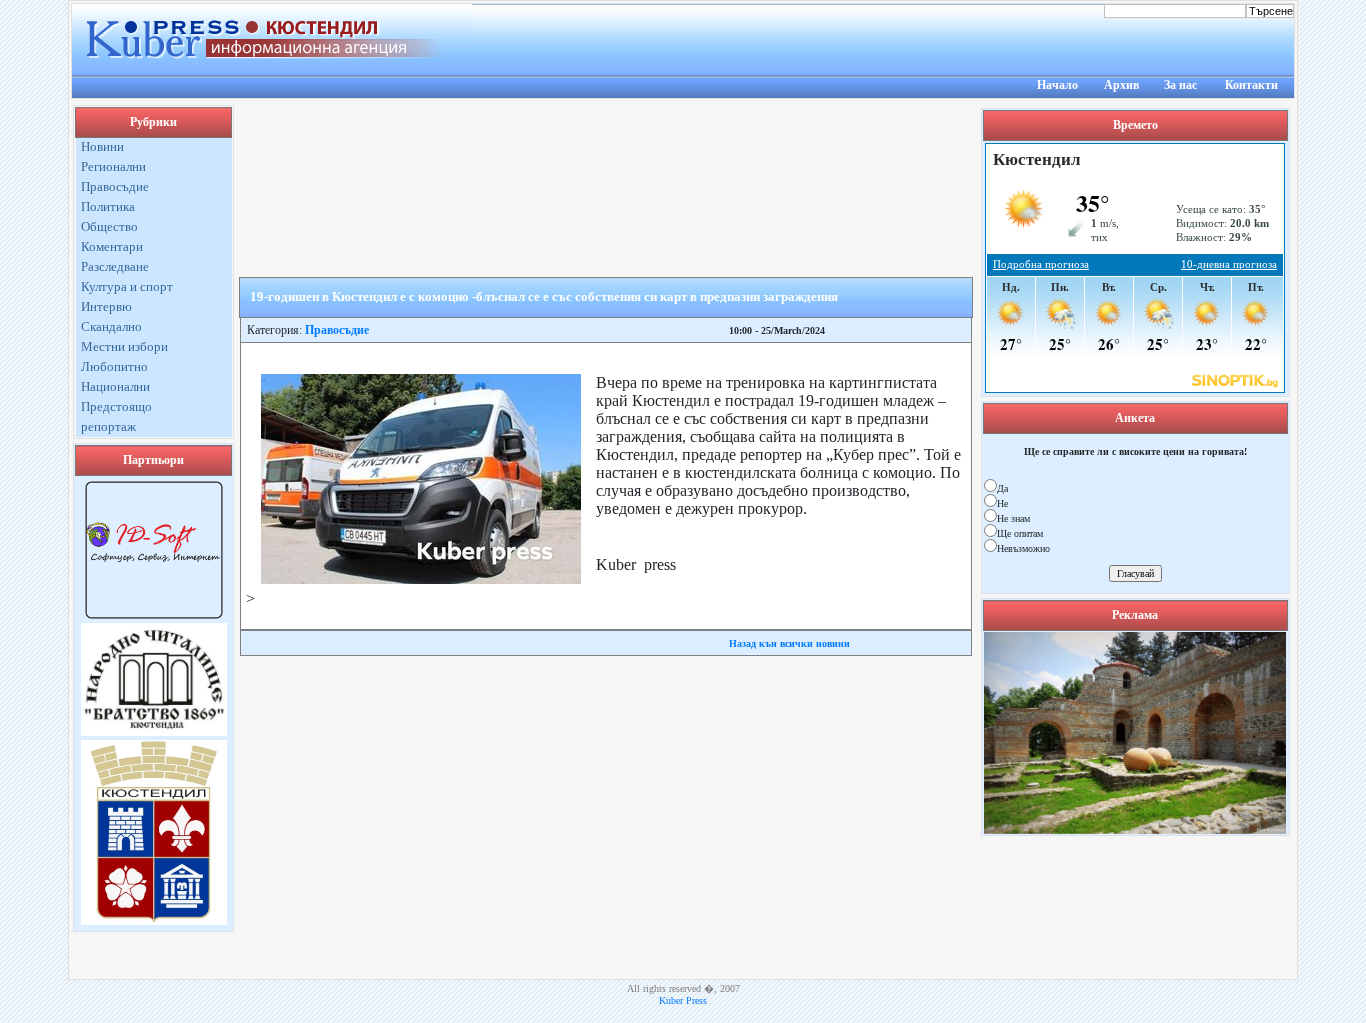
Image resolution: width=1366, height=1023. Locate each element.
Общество (109, 226)
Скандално (111, 326)
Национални (115, 386)
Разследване (115, 266)
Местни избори (124, 346)
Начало (1057, 85)
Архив (1121, 85)
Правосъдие (115, 186)
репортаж (108, 426)
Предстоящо (116, 406)
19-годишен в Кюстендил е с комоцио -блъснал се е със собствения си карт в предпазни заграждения (544, 296)
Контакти (1251, 85)
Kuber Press (683, 1000)
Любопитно (114, 366)
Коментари (112, 246)
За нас (1180, 85)
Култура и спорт (127, 286)
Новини (102, 146)
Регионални (113, 166)
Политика (108, 206)
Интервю (106, 306)
